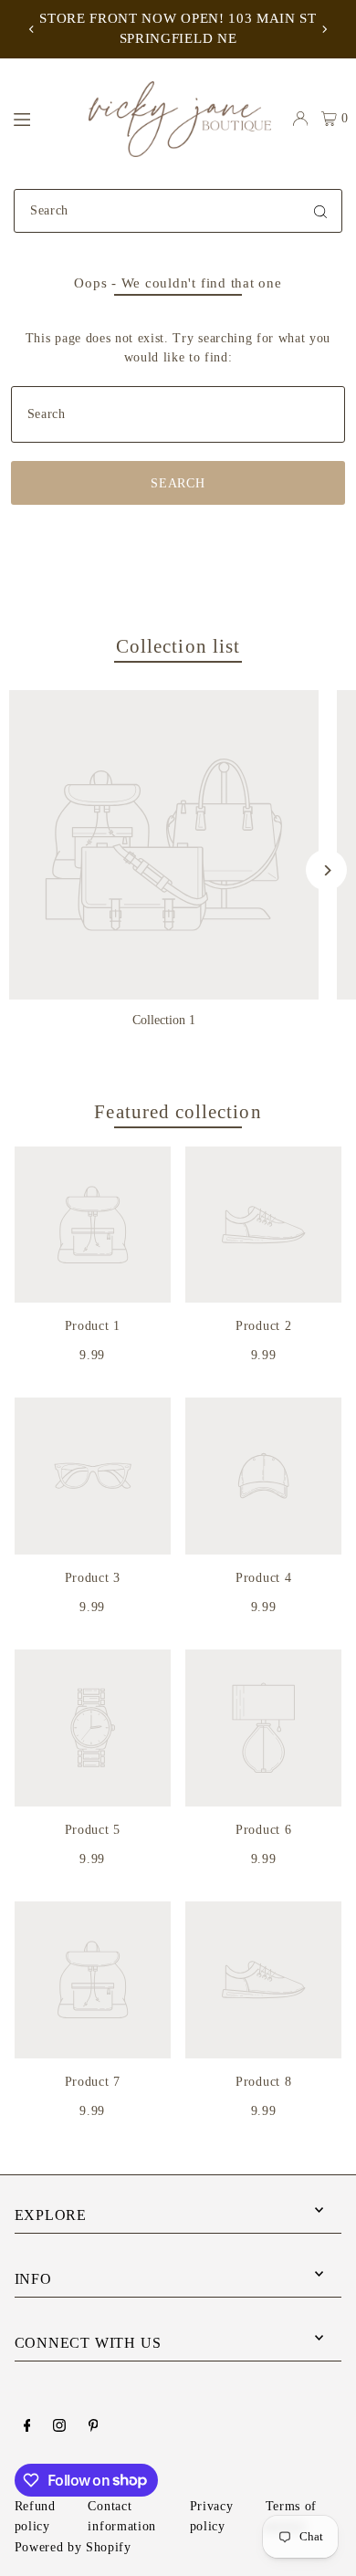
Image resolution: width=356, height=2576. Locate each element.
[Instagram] (59, 2427)
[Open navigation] (42, 118)
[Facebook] (27, 2427)
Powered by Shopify (73, 2547)
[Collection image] (164, 845)
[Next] (324, 29)
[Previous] (32, 29)
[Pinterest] (94, 2427)
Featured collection (178, 1112)
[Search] (320, 211)
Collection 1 (164, 1020)
